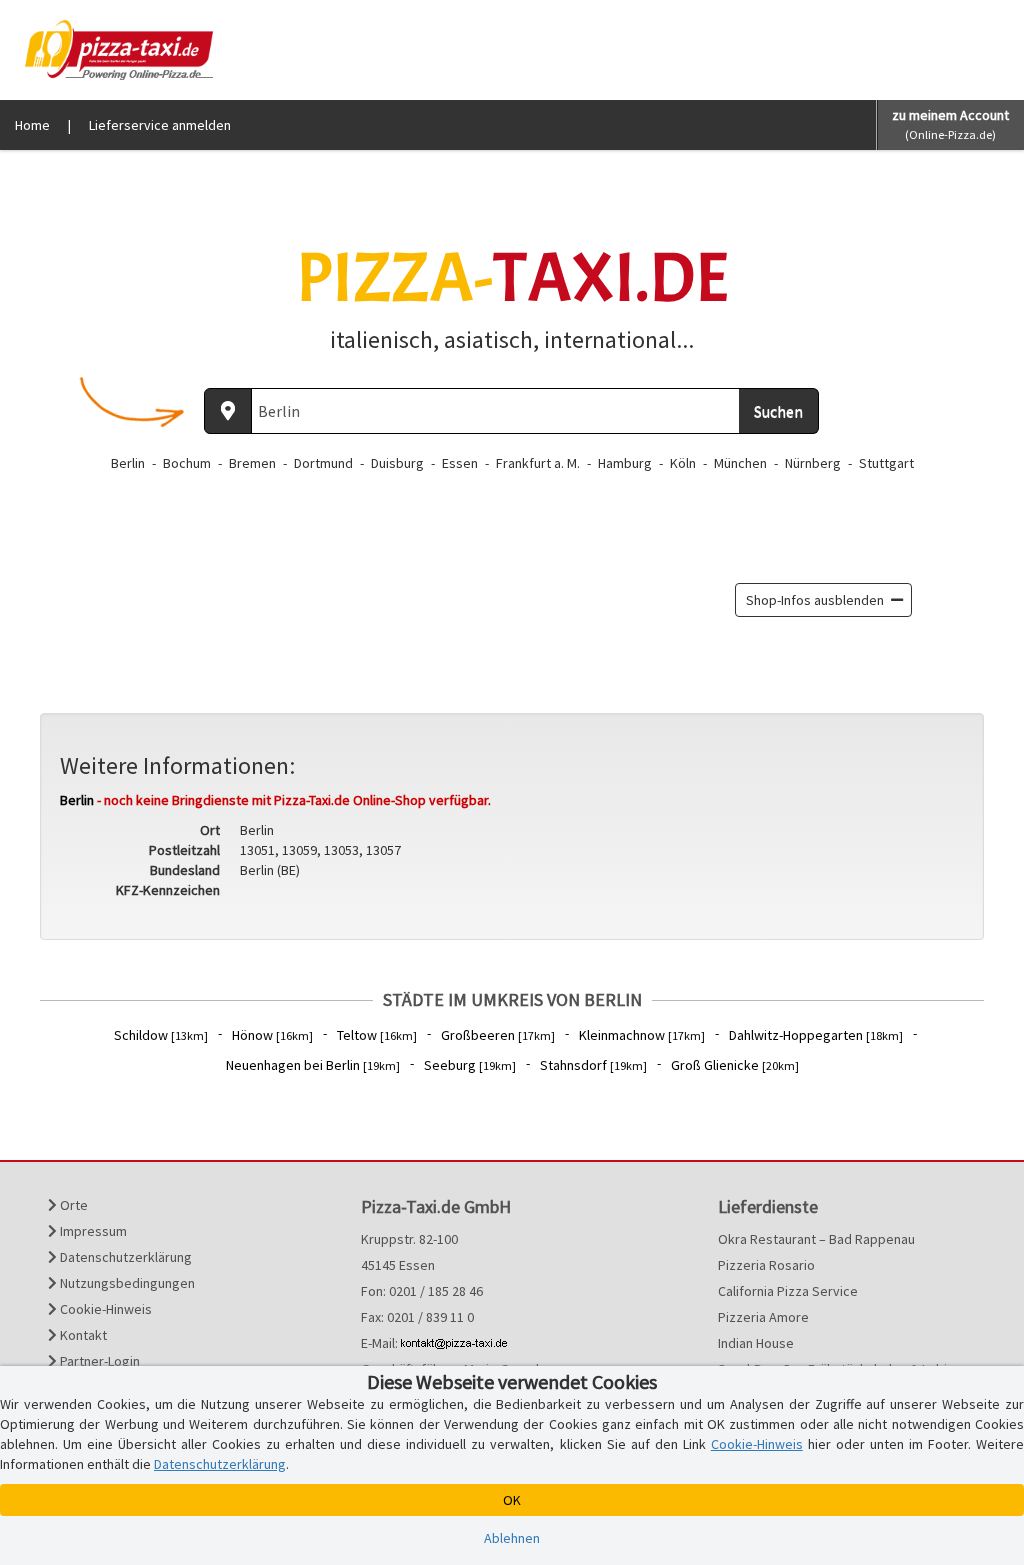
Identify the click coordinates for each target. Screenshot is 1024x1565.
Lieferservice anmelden (160, 125)
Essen (460, 463)
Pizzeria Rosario (766, 1265)
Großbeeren (498, 1035)
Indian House (756, 1343)
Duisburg (397, 463)
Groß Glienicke (735, 1065)
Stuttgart (886, 463)
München (740, 463)
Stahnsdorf (593, 1065)
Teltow (377, 1035)
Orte (72, 1205)
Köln (683, 463)
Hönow (272, 1035)
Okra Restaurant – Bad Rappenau (816, 1239)
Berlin (128, 463)
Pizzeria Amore (763, 1317)
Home (32, 125)
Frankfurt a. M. (538, 463)
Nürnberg (813, 463)
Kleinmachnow (642, 1035)
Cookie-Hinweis (104, 1309)
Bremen (252, 463)
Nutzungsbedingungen (126, 1283)
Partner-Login (98, 1361)
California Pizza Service (788, 1291)
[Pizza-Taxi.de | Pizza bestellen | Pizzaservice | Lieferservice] (114, 47)
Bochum (187, 463)
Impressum (92, 1231)
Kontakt (82, 1335)
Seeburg (470, 1065)
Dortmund (323, 463)
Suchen (778, 411)
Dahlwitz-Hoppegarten (816, 1035)
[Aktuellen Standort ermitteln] (228, 411)
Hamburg (625, 463)
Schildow (161, 1035)
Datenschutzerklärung (124, 1257)
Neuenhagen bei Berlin (313, 1065)
